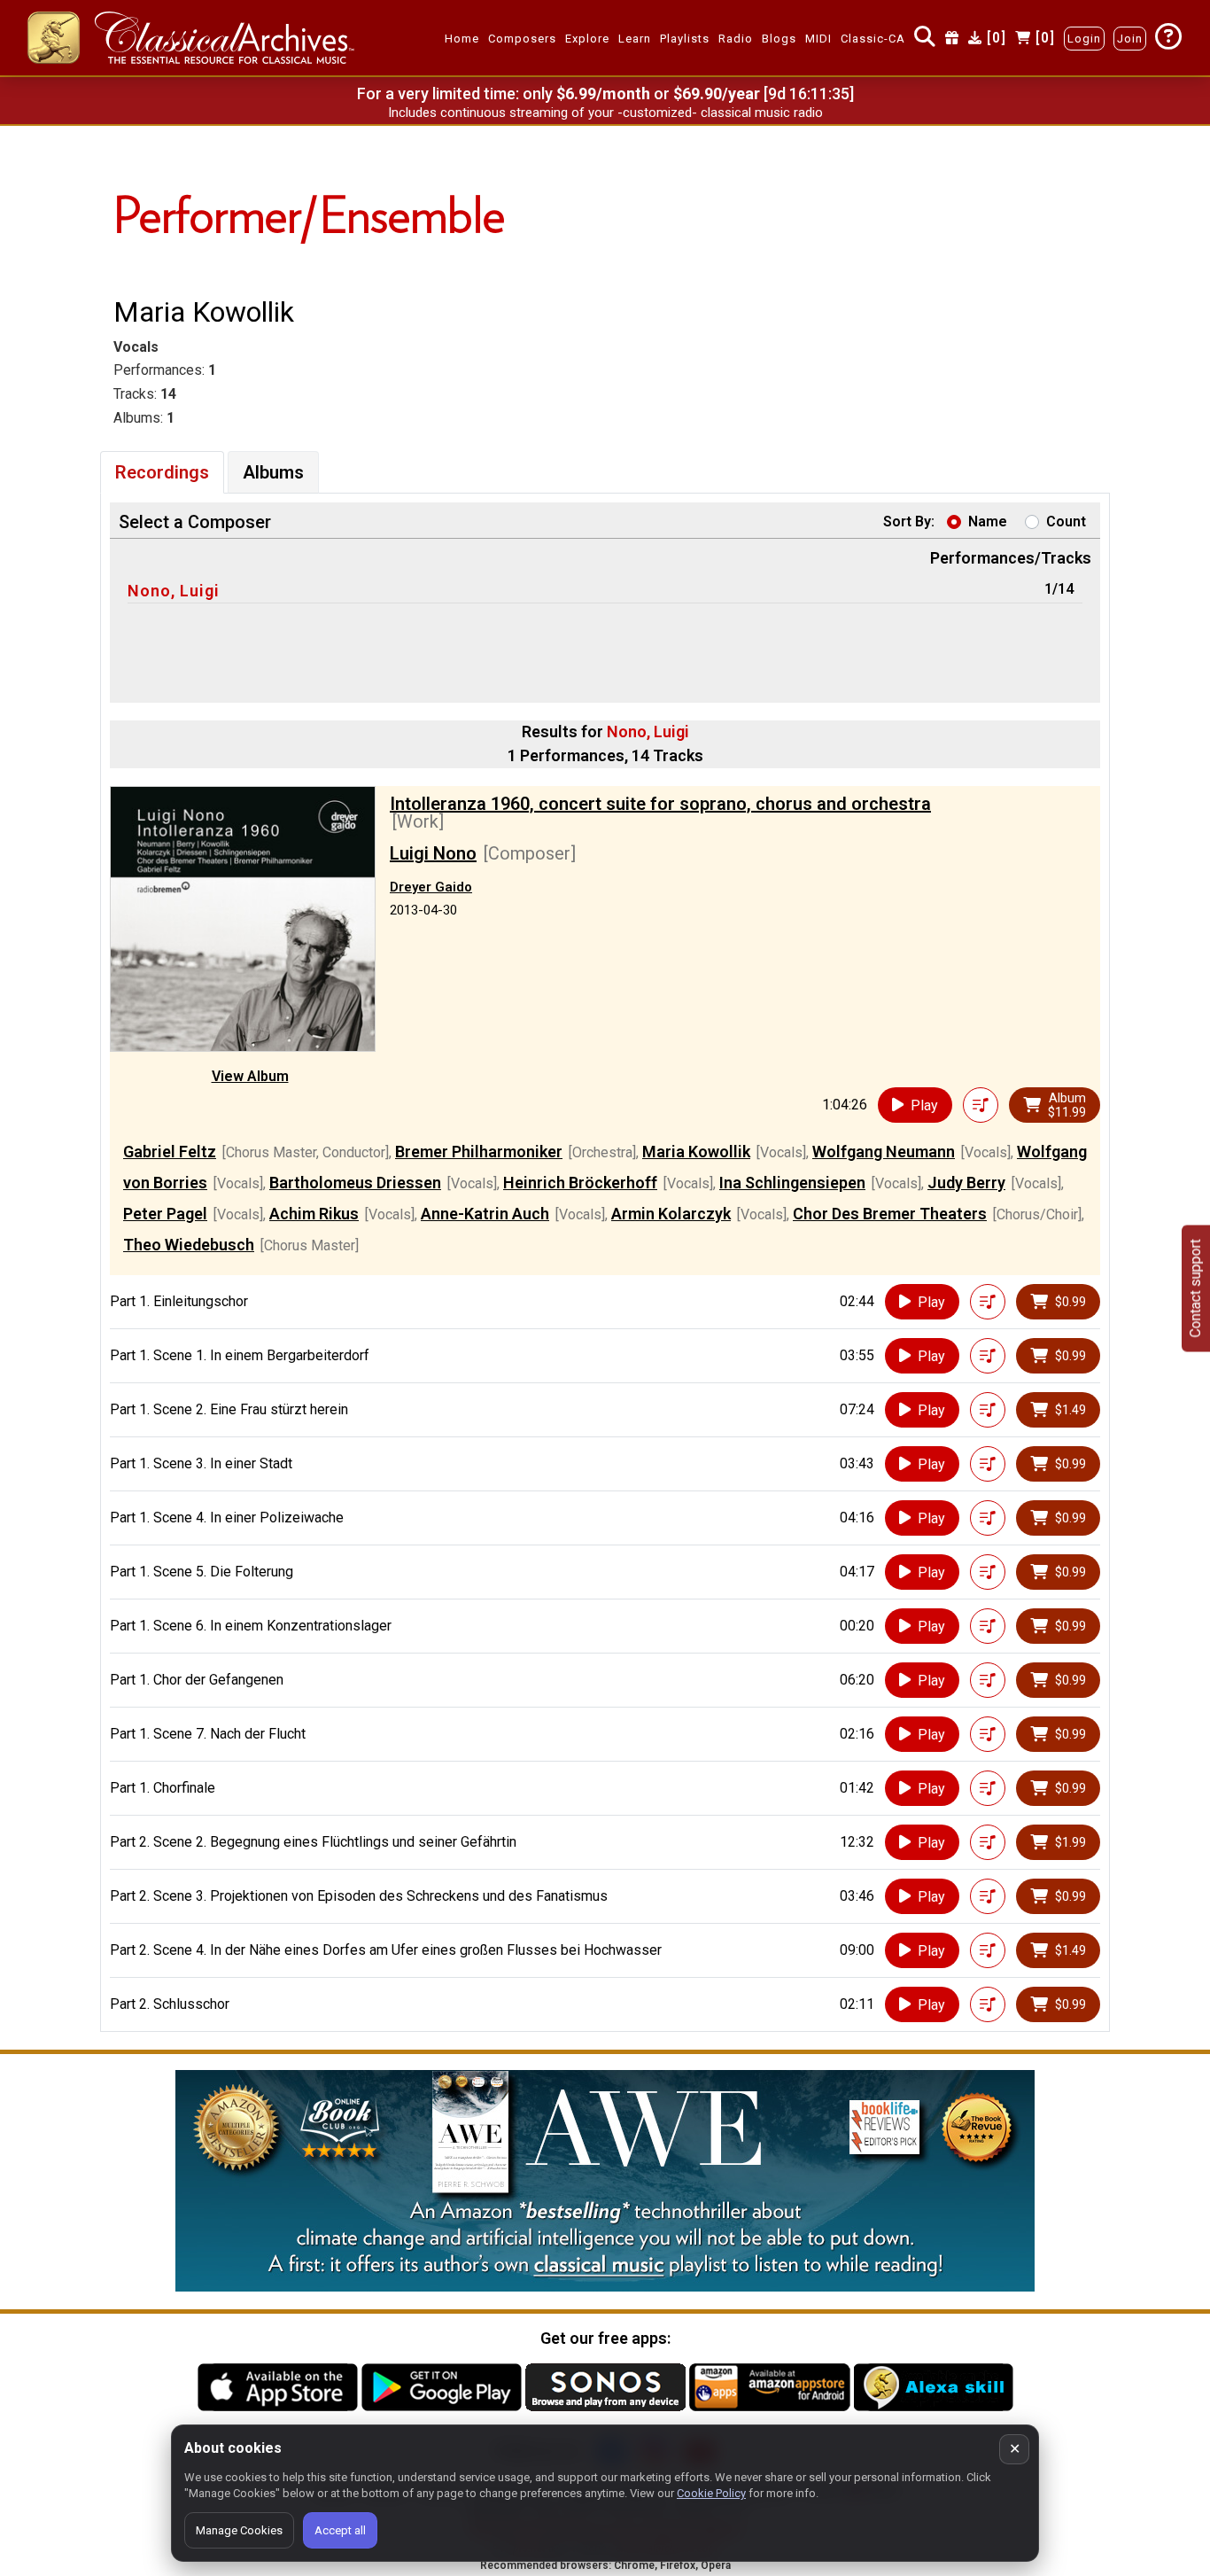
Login (1084, 39)
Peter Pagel (165, 1214)
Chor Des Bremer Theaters (890, 1214)
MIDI (818, 39)
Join (1130, 39)
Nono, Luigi (174, 591)
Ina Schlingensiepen (792, 1183)
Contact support (1195, 1288)
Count (1066, 521)
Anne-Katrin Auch (485, 1214)
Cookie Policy (711, 2493)
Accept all (340, 2530)
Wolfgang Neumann (884, 1152)
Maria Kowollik (696, 1152)
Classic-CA (873, 39)
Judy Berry (966, 1183)
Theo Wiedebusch (189, 1245)
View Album (250, 1076)
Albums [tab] (273, 472)
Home (462, 39)
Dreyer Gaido (431, 887)
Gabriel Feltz (170, 1152)
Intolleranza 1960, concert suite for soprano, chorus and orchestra (660, 804)
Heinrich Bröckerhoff (580, 1183)
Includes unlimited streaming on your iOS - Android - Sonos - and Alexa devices (605, 113)
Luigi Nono (433, 853)
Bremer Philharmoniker (479, 1152)
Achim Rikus (314, 1214)
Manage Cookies (239, 2530)
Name (988, 521)
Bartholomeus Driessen (355, 1183)
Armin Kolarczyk (671, 1214)
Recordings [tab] (162, 472)
